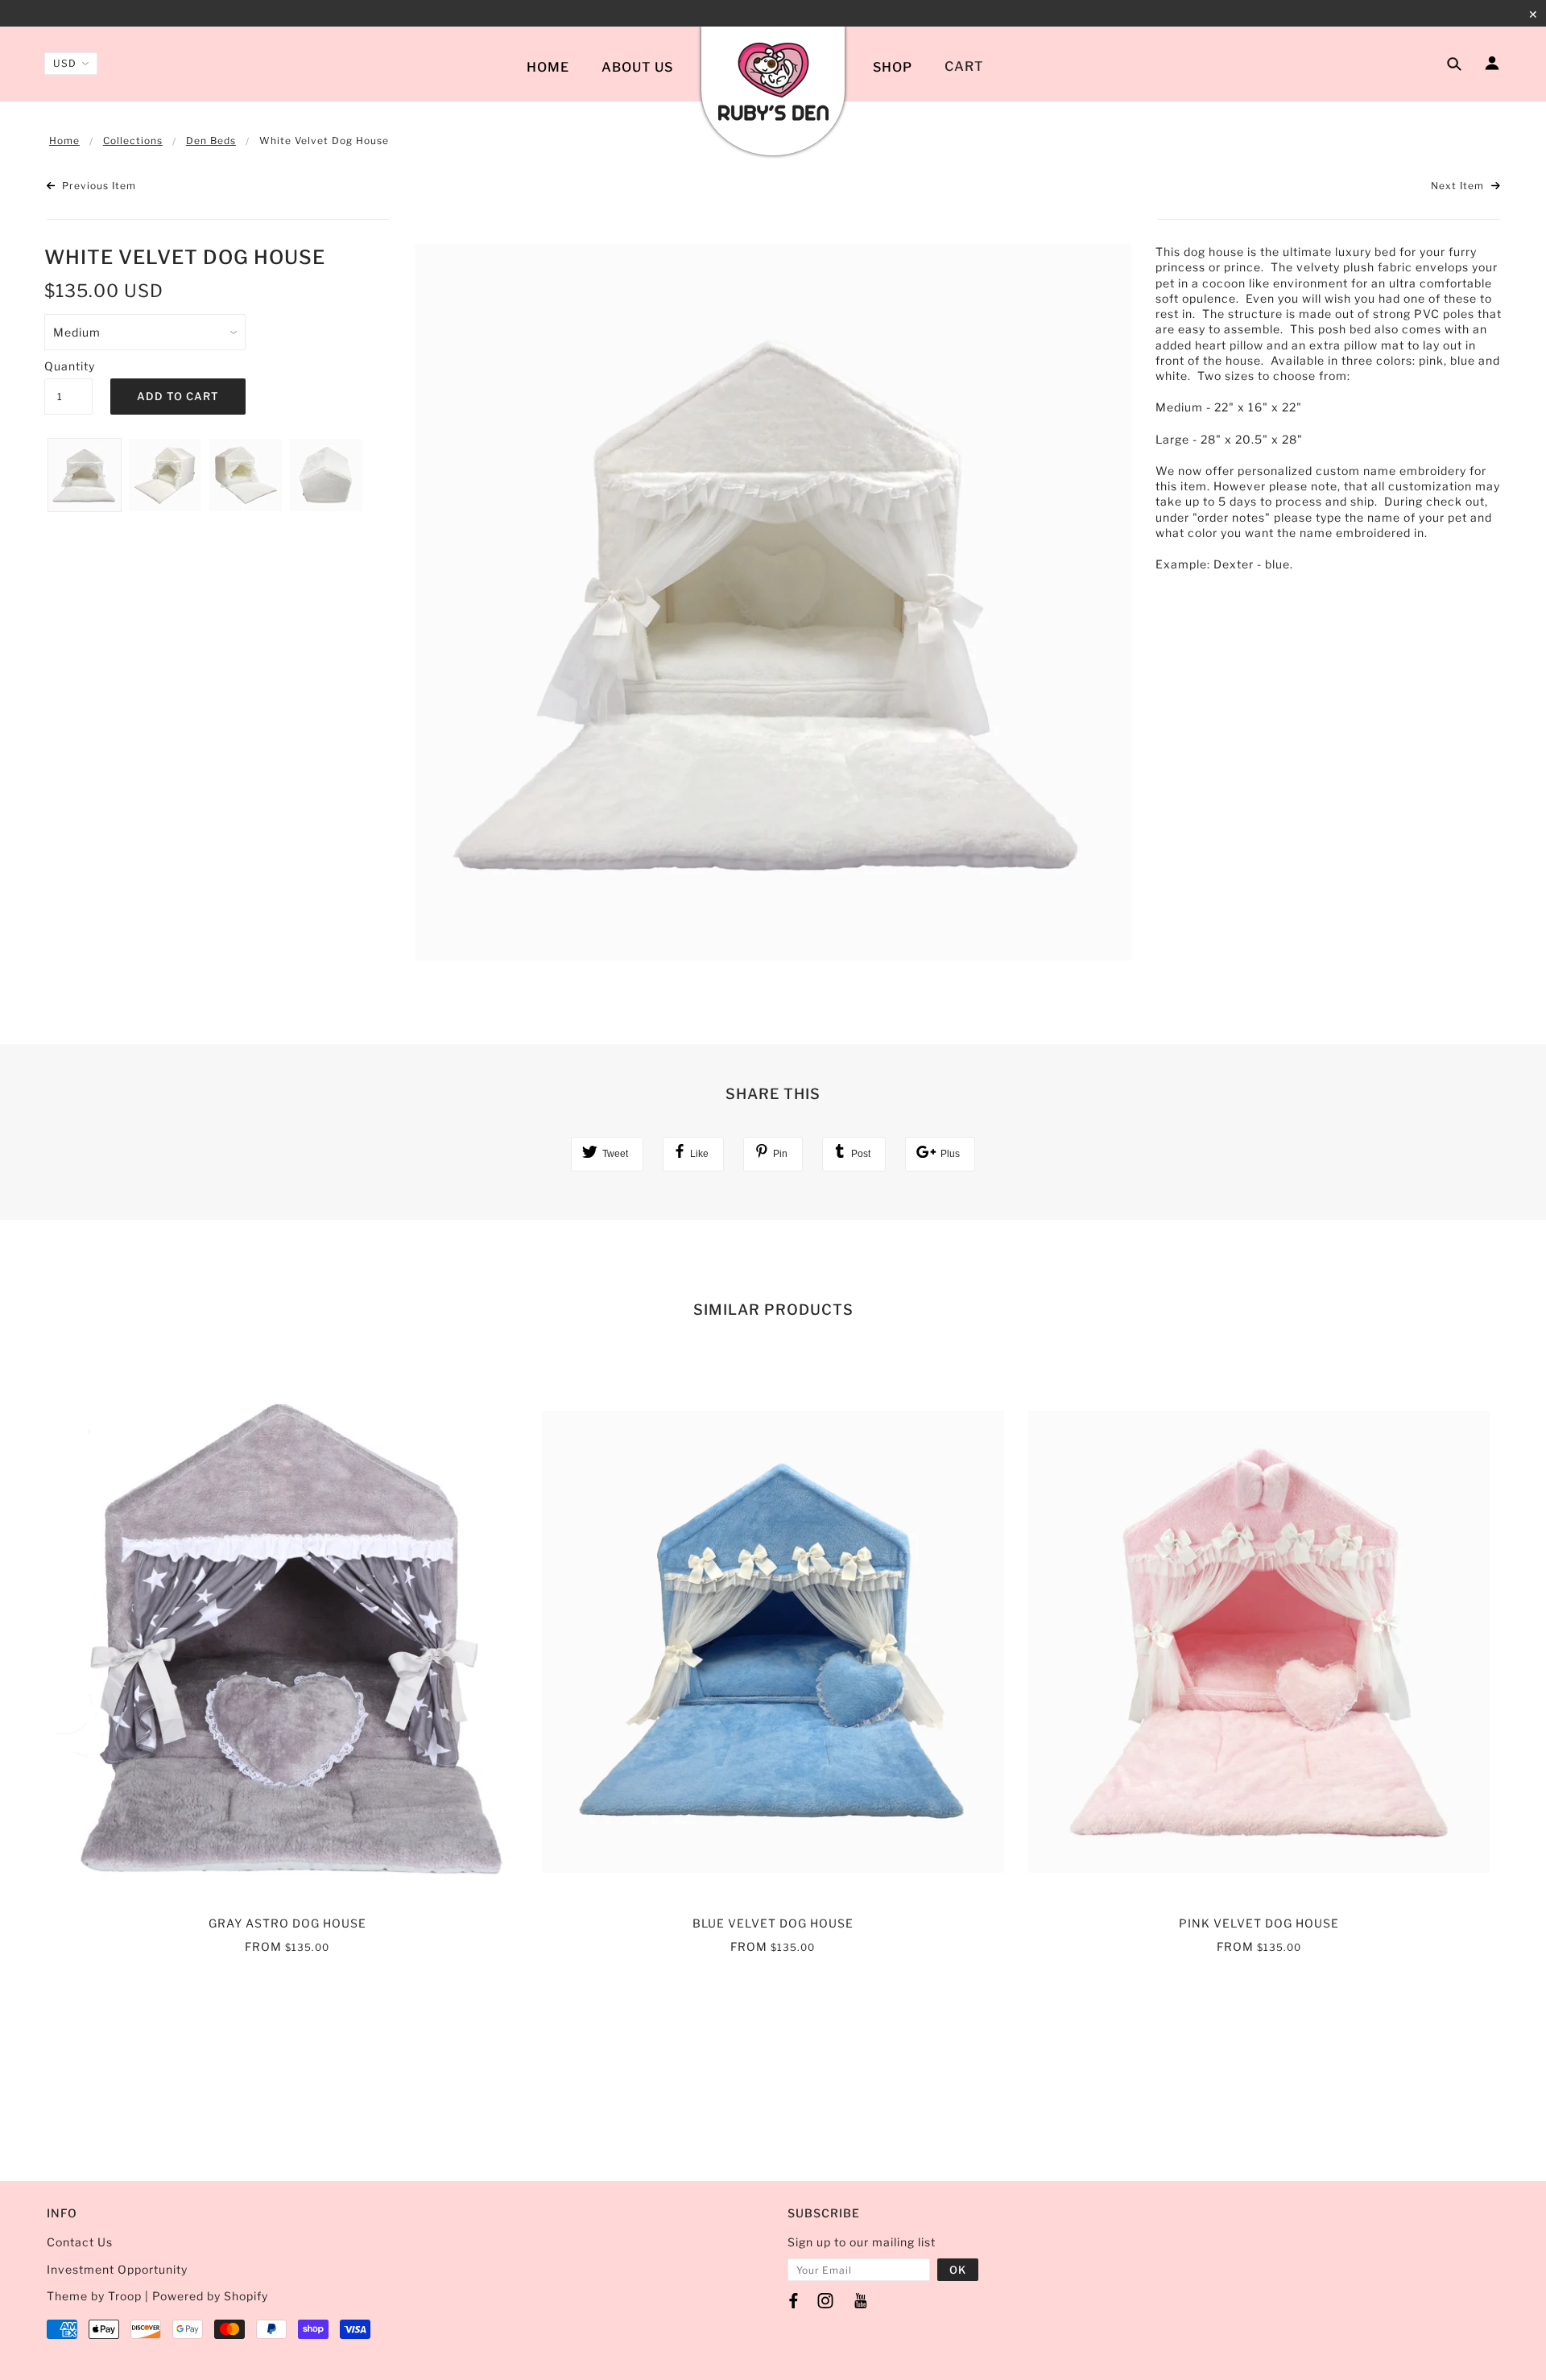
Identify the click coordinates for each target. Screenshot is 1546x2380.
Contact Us (81, 2242)
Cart (964, 66)
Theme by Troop (94, 2296)
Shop (893, 67)
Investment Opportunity (117, 2269)
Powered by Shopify (210, 2296)
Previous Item (97, 186)
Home (548, 67)
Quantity (68, 366)
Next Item (1459, 186)
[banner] (773, 83)
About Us (637, 67)
